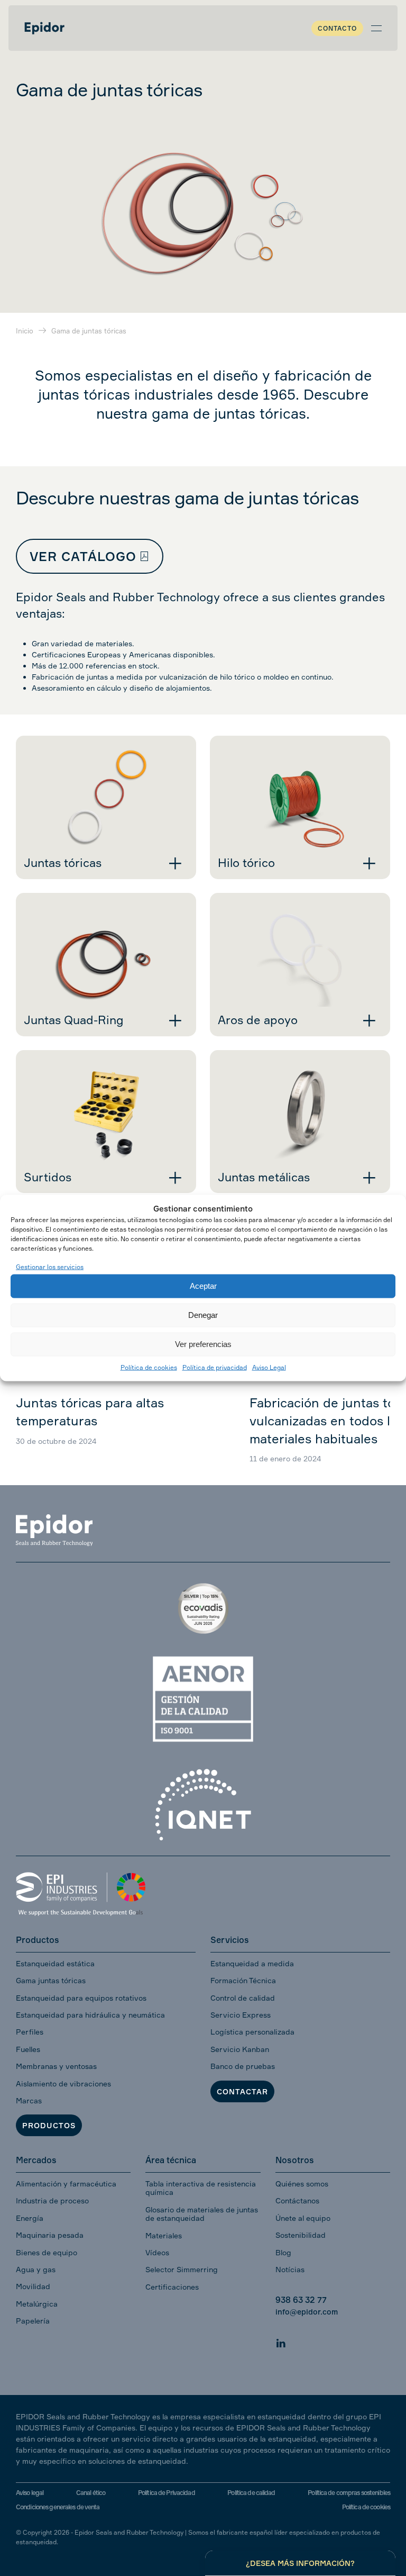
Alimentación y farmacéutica (66, 2184)
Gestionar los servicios (50, 1267)
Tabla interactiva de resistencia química (201, 2188)
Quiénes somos (302, 2184)
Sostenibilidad (301, 2235)
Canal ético (91, 2493)
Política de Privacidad (167, 2493)
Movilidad (33, 2286)
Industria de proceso (52, 2200)
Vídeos (157, 2252)
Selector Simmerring (182, 2269)
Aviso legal (30, 2493)
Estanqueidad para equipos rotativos (81, 1998)
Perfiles (30, 2032)
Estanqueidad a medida (252, 1963)
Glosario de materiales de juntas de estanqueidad (202, 2214)
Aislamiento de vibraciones (63, 2084)
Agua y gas (36, 2269)
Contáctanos (297, 2200)
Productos (49, 2125)
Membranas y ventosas (56, 2066)
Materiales (164, 2235)
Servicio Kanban (240, 2049)
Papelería (33, 2321)
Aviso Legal (269, 1367)
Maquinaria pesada (50, 2235)
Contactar (242, 2091)
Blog (283, 2252)
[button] (376, 28)
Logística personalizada (252, 2032)
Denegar (203, 1315)
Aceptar (203, 1286)
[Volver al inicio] (44, 28)
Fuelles (28, 2049)
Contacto (337, 28)
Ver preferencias (203, 1344)
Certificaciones (172, 2287)
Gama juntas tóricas (51, 1980)
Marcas (29, 2100)
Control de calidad (243, 1998)
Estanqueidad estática (55, 1963)
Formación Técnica (243, 1980)
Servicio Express (241, 2015)
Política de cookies (149, 1367)
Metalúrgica (37, 2304)
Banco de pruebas (243, 2066)
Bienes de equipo (47, 2252)
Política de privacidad (215, 1367)
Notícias (290, 2269)
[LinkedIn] (281, 2341)
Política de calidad (251, 2493)
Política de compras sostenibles (349, 2493)
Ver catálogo (83, 556)
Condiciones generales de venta (58, 2507)
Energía (30, 2218)
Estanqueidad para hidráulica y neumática (90, 2015)
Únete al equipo (303, 2218)
